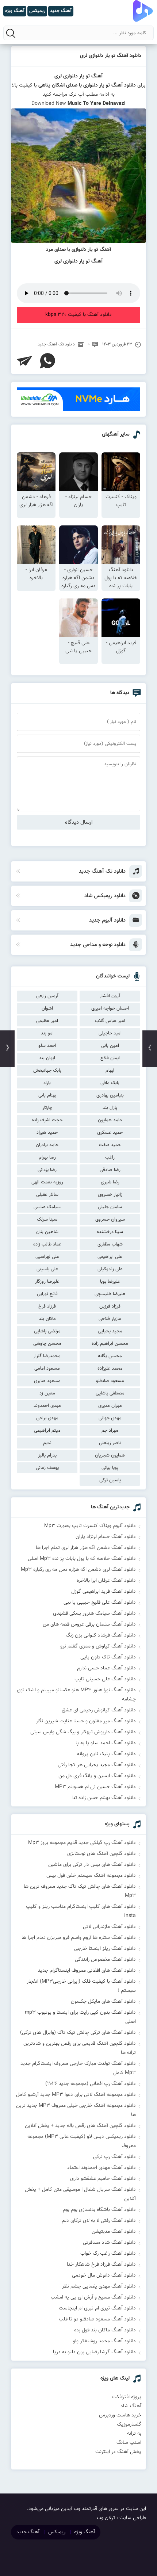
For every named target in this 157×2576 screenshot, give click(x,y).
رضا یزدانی (47, 1170)
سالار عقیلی (47, 1195)
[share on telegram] (24, 361)
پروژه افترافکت (127, 2397)
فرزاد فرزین (110, 1306)
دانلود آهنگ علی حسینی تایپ (105, 1679)
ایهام (110, 1071)
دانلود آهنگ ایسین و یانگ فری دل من (97, 1776)
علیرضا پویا (110, 1282)
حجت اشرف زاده (47, 1120)
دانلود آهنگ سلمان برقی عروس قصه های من (89, 1624)
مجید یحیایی (110, 1331)
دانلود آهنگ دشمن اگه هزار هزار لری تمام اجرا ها (86, 1548)
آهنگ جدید (28, 2532)
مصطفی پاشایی (110, 1393)
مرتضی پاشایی (47, 1331)
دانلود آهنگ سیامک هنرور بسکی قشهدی (94, 1614)
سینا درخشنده (110, 1232)
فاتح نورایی (47, 1294)
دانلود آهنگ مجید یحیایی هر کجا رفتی (97, 1765)
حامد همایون (110, 1120)
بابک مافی (110, 1083)
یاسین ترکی (110, 1480)
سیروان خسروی (110, 1220)
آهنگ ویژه (85, 2532)
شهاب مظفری (110, 1244)
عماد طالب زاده (47, 1244)
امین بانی (110, 1046)
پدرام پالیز (47, 1455)
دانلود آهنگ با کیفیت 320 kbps (78, 315)
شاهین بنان (47, 1232)
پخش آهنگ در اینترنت (118, 2452)
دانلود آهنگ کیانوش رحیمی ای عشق (99, 1710)
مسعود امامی (47, 1369)
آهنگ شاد (131, 2406)
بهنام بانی (47, 1095)
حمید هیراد (47, 1133)
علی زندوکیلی (110, 1269)
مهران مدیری (110, 1406)
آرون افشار (110, 996)
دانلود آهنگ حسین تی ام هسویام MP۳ (95, 1787)
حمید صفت (110, 1145)
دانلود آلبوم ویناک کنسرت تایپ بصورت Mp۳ (90, 1526)
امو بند (47, 1033)
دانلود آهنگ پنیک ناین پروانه (106, 1754)
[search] (11, 33)
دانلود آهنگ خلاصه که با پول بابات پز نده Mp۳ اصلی (82, 1559)
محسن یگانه (110, 1356)
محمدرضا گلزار (47, 1356)
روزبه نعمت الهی (47, 1182)
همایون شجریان (110, 1455)
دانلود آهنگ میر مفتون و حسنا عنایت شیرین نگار (86, 1721)
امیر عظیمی (47, 1021)
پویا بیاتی (110, 1468)
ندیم (47, 1443)
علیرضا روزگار (47, 1282)
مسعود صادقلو (110, 1381)
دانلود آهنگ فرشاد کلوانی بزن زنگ (101, 1635)
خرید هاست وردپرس (120, 2415)
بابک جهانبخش (47, 1071)
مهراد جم (110, 1431)
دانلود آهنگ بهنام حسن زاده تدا (104, 1798)
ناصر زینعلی (110, 1443)
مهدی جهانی (110, 1418)
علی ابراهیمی (110, 1257)
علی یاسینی (47, 1269)
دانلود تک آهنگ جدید (56, 344)
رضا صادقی (110, 1170)
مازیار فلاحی (110, 1319)
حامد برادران (47, 1145)
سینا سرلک (47, 1220)
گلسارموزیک (129, 2424)
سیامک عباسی (47, 1207)
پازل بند (110, 1108)
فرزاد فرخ (47, 1306)
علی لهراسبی (47, 1257)
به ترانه (134, 2434)
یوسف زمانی (47, 1468)
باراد (47, 1083)
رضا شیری (110, 1182)
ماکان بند (47, 1319)
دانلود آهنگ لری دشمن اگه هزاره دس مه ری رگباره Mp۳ (78, 1570)
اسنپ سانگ (129, 2443)
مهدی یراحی (47, 1418)
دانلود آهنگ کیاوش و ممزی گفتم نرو (98, 1646)
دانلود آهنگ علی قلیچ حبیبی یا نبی (100, 1603)
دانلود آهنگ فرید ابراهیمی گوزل (104, 1592)
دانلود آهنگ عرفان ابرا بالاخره (106, 1581)
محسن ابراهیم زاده (110, 1344)
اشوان (47, 1008)
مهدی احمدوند (47, 1406)
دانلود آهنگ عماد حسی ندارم (106, 1668)
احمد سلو (47, 1046)
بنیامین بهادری (110, 1095)
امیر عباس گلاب (110, 1021)
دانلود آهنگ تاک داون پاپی (108, 1657)
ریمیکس (57, 2532)
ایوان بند (47, 1058)
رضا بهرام (47, 1157)
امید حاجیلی (110, 1033)
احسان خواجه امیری (110, 1008)
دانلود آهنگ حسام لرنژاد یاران (106, 1537)
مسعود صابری (47, 1381)
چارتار (47, 1108)
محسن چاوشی (47, 1344)
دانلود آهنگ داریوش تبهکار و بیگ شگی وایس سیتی (83, 1732)
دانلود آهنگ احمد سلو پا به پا (106, 1743)
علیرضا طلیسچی (110, 1294)
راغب (110, 1157)
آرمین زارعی (47, 996)
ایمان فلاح (110, 1058)
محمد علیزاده (110, 1369)
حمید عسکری (110, 1133)
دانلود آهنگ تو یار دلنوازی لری (111, 56)
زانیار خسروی (110, 1195)
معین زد (47, 1393)
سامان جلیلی (110, 1207)
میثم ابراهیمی (47, 1431)
